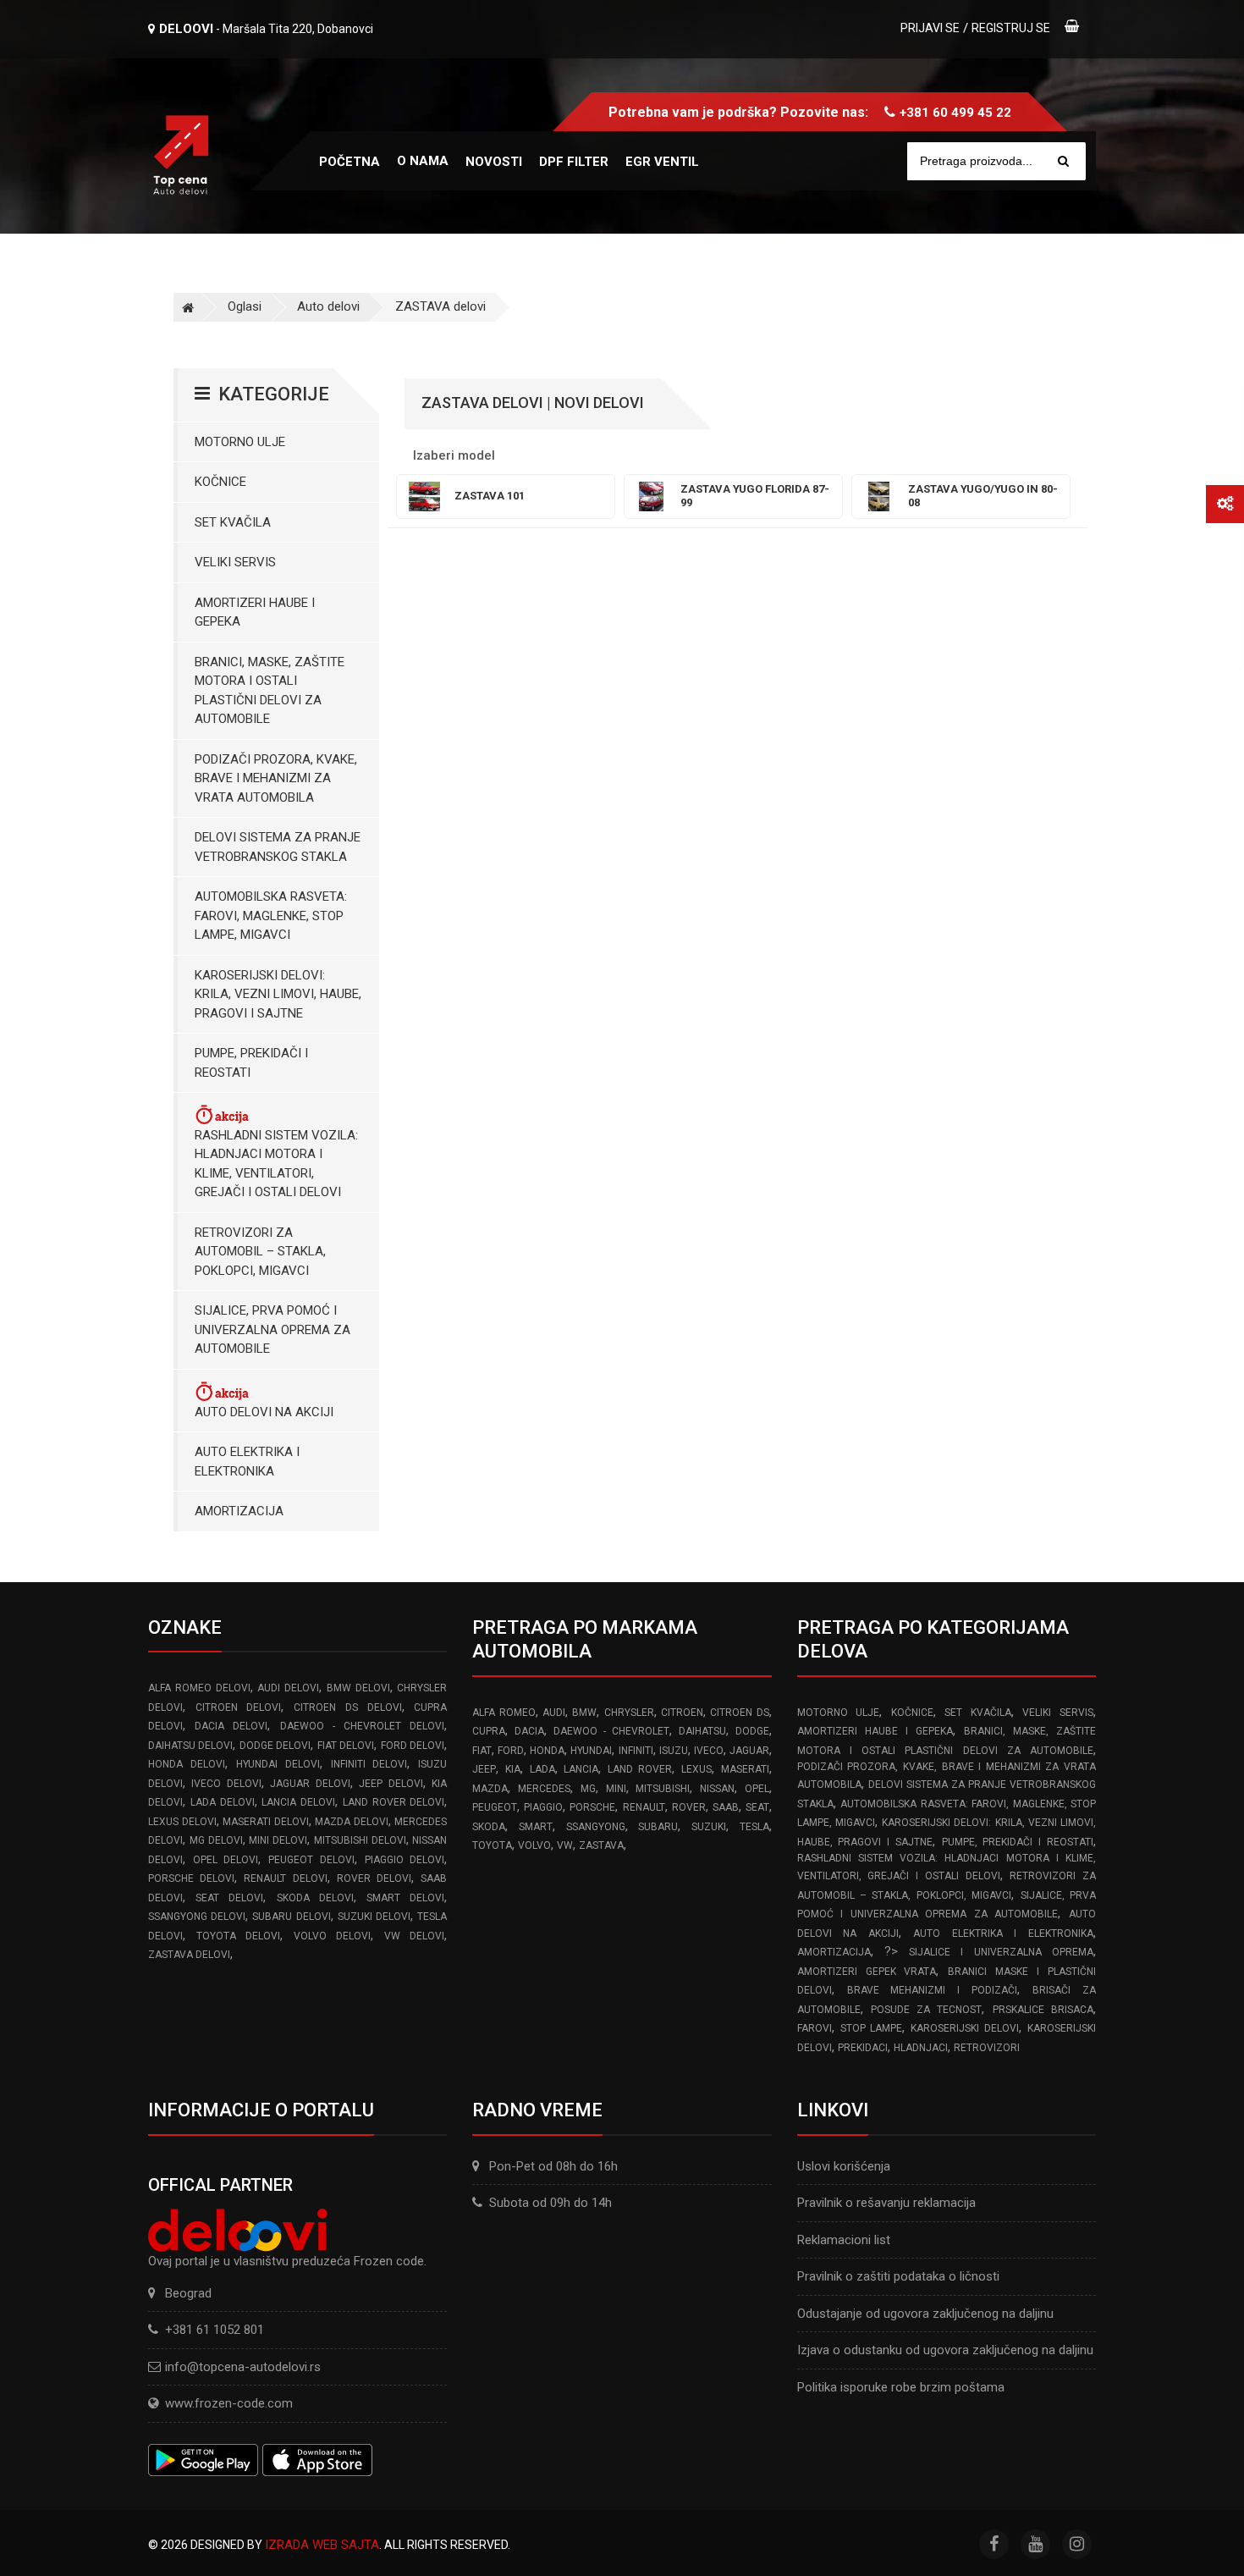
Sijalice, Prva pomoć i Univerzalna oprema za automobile (272, 1329)
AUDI (554, 1713)
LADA (542, 1769)
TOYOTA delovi (239, 1936)
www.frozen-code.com (229, 2403)
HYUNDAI (591, 1751)
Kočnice (220, 482)
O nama (423, 161)
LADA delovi (223, 1802)
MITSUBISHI (663, 1789)
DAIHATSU (702, 1731)
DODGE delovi (275, 1746)
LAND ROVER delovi (394, 1802)
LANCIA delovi (298, 1802)
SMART (536, 1827)
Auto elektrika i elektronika (247, 1462)
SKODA (489, 1827)
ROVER (689, 1807)
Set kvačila (233, 522)
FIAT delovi (346, 1746)
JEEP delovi (391, 1784)
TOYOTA (492, 1845)
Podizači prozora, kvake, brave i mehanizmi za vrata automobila (276, 778)
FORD (511, 1751)
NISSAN (717, 1789)
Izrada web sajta (322, 2545)
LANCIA (581, 1769)
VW (565, 1845)
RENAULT (644, 1807)
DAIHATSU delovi (190, 1746)
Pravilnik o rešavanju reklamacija (886, 2203)
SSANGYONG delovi (197, 1917)
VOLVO (534, 1845)
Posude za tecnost (927, 2010)
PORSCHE (592, 1807)
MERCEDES (544, 1789)
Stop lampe (872, 2028)
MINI (616, 1789)
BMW (584, 1713)
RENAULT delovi (285, 1878)
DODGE (752, 1731)
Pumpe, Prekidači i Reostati (251, 1063)
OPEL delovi (226, 1860)
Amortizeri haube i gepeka (255, 612)
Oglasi (245, 306)
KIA (513, 1769)
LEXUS (696, 1769)
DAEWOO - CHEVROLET (611, 1731)
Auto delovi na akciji (264, 1412)
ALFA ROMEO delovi (199, 1688)
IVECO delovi (226, 1784)
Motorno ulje (240, 442)
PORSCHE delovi (191, 1878)
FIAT (482, 1751)
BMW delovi (358, 1688)
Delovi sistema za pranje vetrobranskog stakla (278, 847)
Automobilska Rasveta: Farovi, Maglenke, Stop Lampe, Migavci (271, 916)
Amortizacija (239, 1511)
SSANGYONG (596, 1827)
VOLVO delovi (333, 1936)
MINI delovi (278, 1840)
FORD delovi (413, 1746)
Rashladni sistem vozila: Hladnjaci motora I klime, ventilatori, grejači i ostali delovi (276, 1164)
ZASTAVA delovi (440, 306)
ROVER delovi (374, 1878)
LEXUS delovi (182, 1822)
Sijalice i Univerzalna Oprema (1001, 1952)
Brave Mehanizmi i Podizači (933, 1990)
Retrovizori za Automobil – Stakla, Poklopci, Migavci (260, 1252)
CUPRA (489, 1731)
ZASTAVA (601, 1845)
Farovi (815, 2028)
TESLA (754, 1827)
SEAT (757, 1807)
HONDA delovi (187, 1764)
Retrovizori (987, 2048)
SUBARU (658, 1827)
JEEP (484, 1769)
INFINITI (636, 1751)
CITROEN (682, 1713)
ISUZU (674, 1751)
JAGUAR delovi (310, 1784)
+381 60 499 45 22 (955, 113)
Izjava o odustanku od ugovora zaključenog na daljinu (945, 2350)
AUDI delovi (288, 1688)
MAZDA (490, 1789)
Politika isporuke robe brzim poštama (901, 2387)
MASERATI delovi (266, 1822)
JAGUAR (749, 1751)
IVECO (709, 1751)
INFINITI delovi (369, 1764)
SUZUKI (709, 1827)
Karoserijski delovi (965, 2028)
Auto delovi (328, 306)
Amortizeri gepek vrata (867, 1972)
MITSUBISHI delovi (360, 1840)
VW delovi (415, 1936)
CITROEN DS (739, 1713)
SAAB (726, 1807)
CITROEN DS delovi (347, 1707)
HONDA (547, 1751)
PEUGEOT (495, 1807)
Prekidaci (863, 2048)
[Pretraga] (1063, 161)
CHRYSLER (629, 1713)
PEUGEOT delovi (311, 1860)
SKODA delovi (315, 1898)
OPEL (757, 1789)
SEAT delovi (229, 1898)
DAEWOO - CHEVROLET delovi (363, 1726)
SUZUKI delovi (374, 1917)
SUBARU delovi (291, 1917)
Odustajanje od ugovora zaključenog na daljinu (925, 2314)
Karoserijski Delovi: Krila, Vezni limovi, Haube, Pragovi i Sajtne (278, 994)
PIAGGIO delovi (405, 1860)
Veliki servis (235, 562)
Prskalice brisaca (1043, 2010)
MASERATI (745, 1769)
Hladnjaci (921, 2048)
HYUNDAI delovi (278, 1764)
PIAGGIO (543, 1807)
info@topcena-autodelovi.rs (243, 2367)
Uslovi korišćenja (844, 2166)
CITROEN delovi (239, 1707)
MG (588, 1789)
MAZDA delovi (352, 1822)
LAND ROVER (640, 1769)
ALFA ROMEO (504, 1713)
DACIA (529, 1731)
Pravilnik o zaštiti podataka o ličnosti (898, 2276)
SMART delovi (405, 1898)
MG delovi (216, 1840)
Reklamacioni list (844, 2240)
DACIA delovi (231, 1726)
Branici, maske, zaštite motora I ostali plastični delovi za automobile (270, 691)
